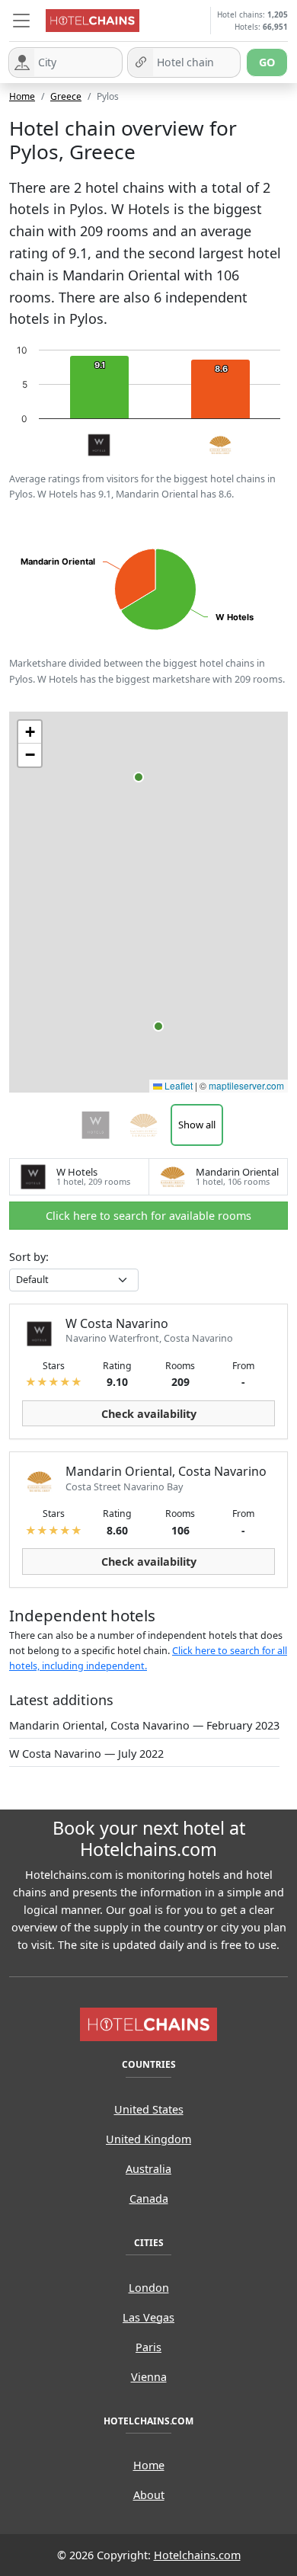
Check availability (149, 1414)
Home (22, 96)
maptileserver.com (246, 1085)
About (149, 2495)
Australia (148, 2169)
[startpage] (148, 2023)
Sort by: (29, 1257)
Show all (197, 1125)
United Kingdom (148, 2139)
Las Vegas (148, 2317)
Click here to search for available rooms (148, 1216)
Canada (149, 2198)
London (149, 2288)
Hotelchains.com (197, 2555)
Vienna (149, 2377)
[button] (21, 21)
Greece (66, 96)
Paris (148, 2347)
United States (149, 2109)
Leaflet (177, 1085)
